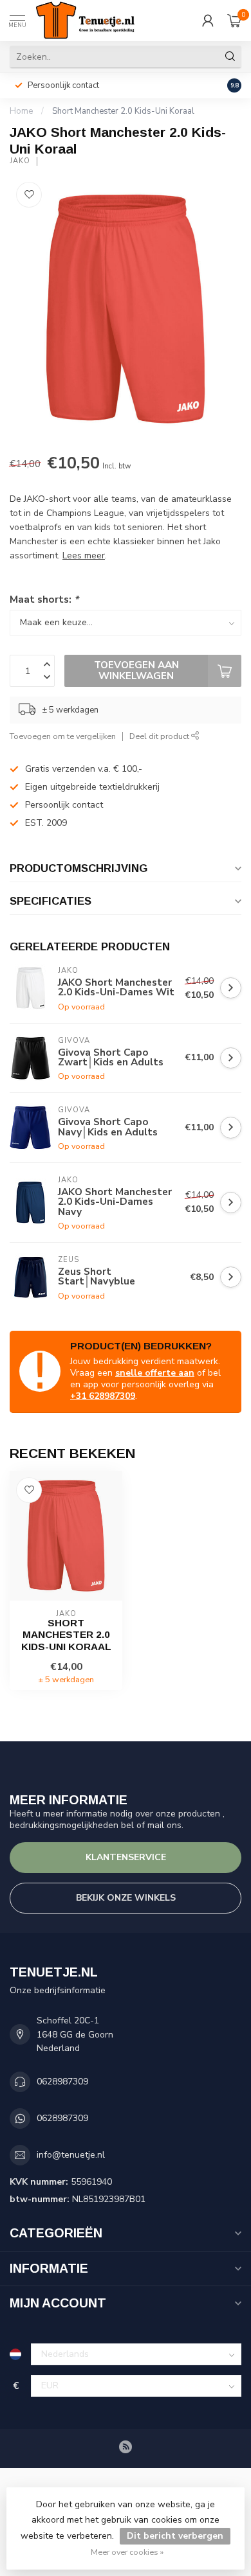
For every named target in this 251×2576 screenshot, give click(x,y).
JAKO (20, 161)
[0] (234, 21)
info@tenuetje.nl (71, 2155)
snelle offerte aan (155, 1373)
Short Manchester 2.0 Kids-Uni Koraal (123, 111)
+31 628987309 (103, 1396)
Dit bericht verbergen (175, 2536)
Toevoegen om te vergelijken (63, 736)
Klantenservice (126, 1857)
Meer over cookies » (127, 2552)
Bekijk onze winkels (126, 1898)
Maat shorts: (44, 599)
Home (21, 111)
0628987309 (62, 2082)
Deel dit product (160, 736)
